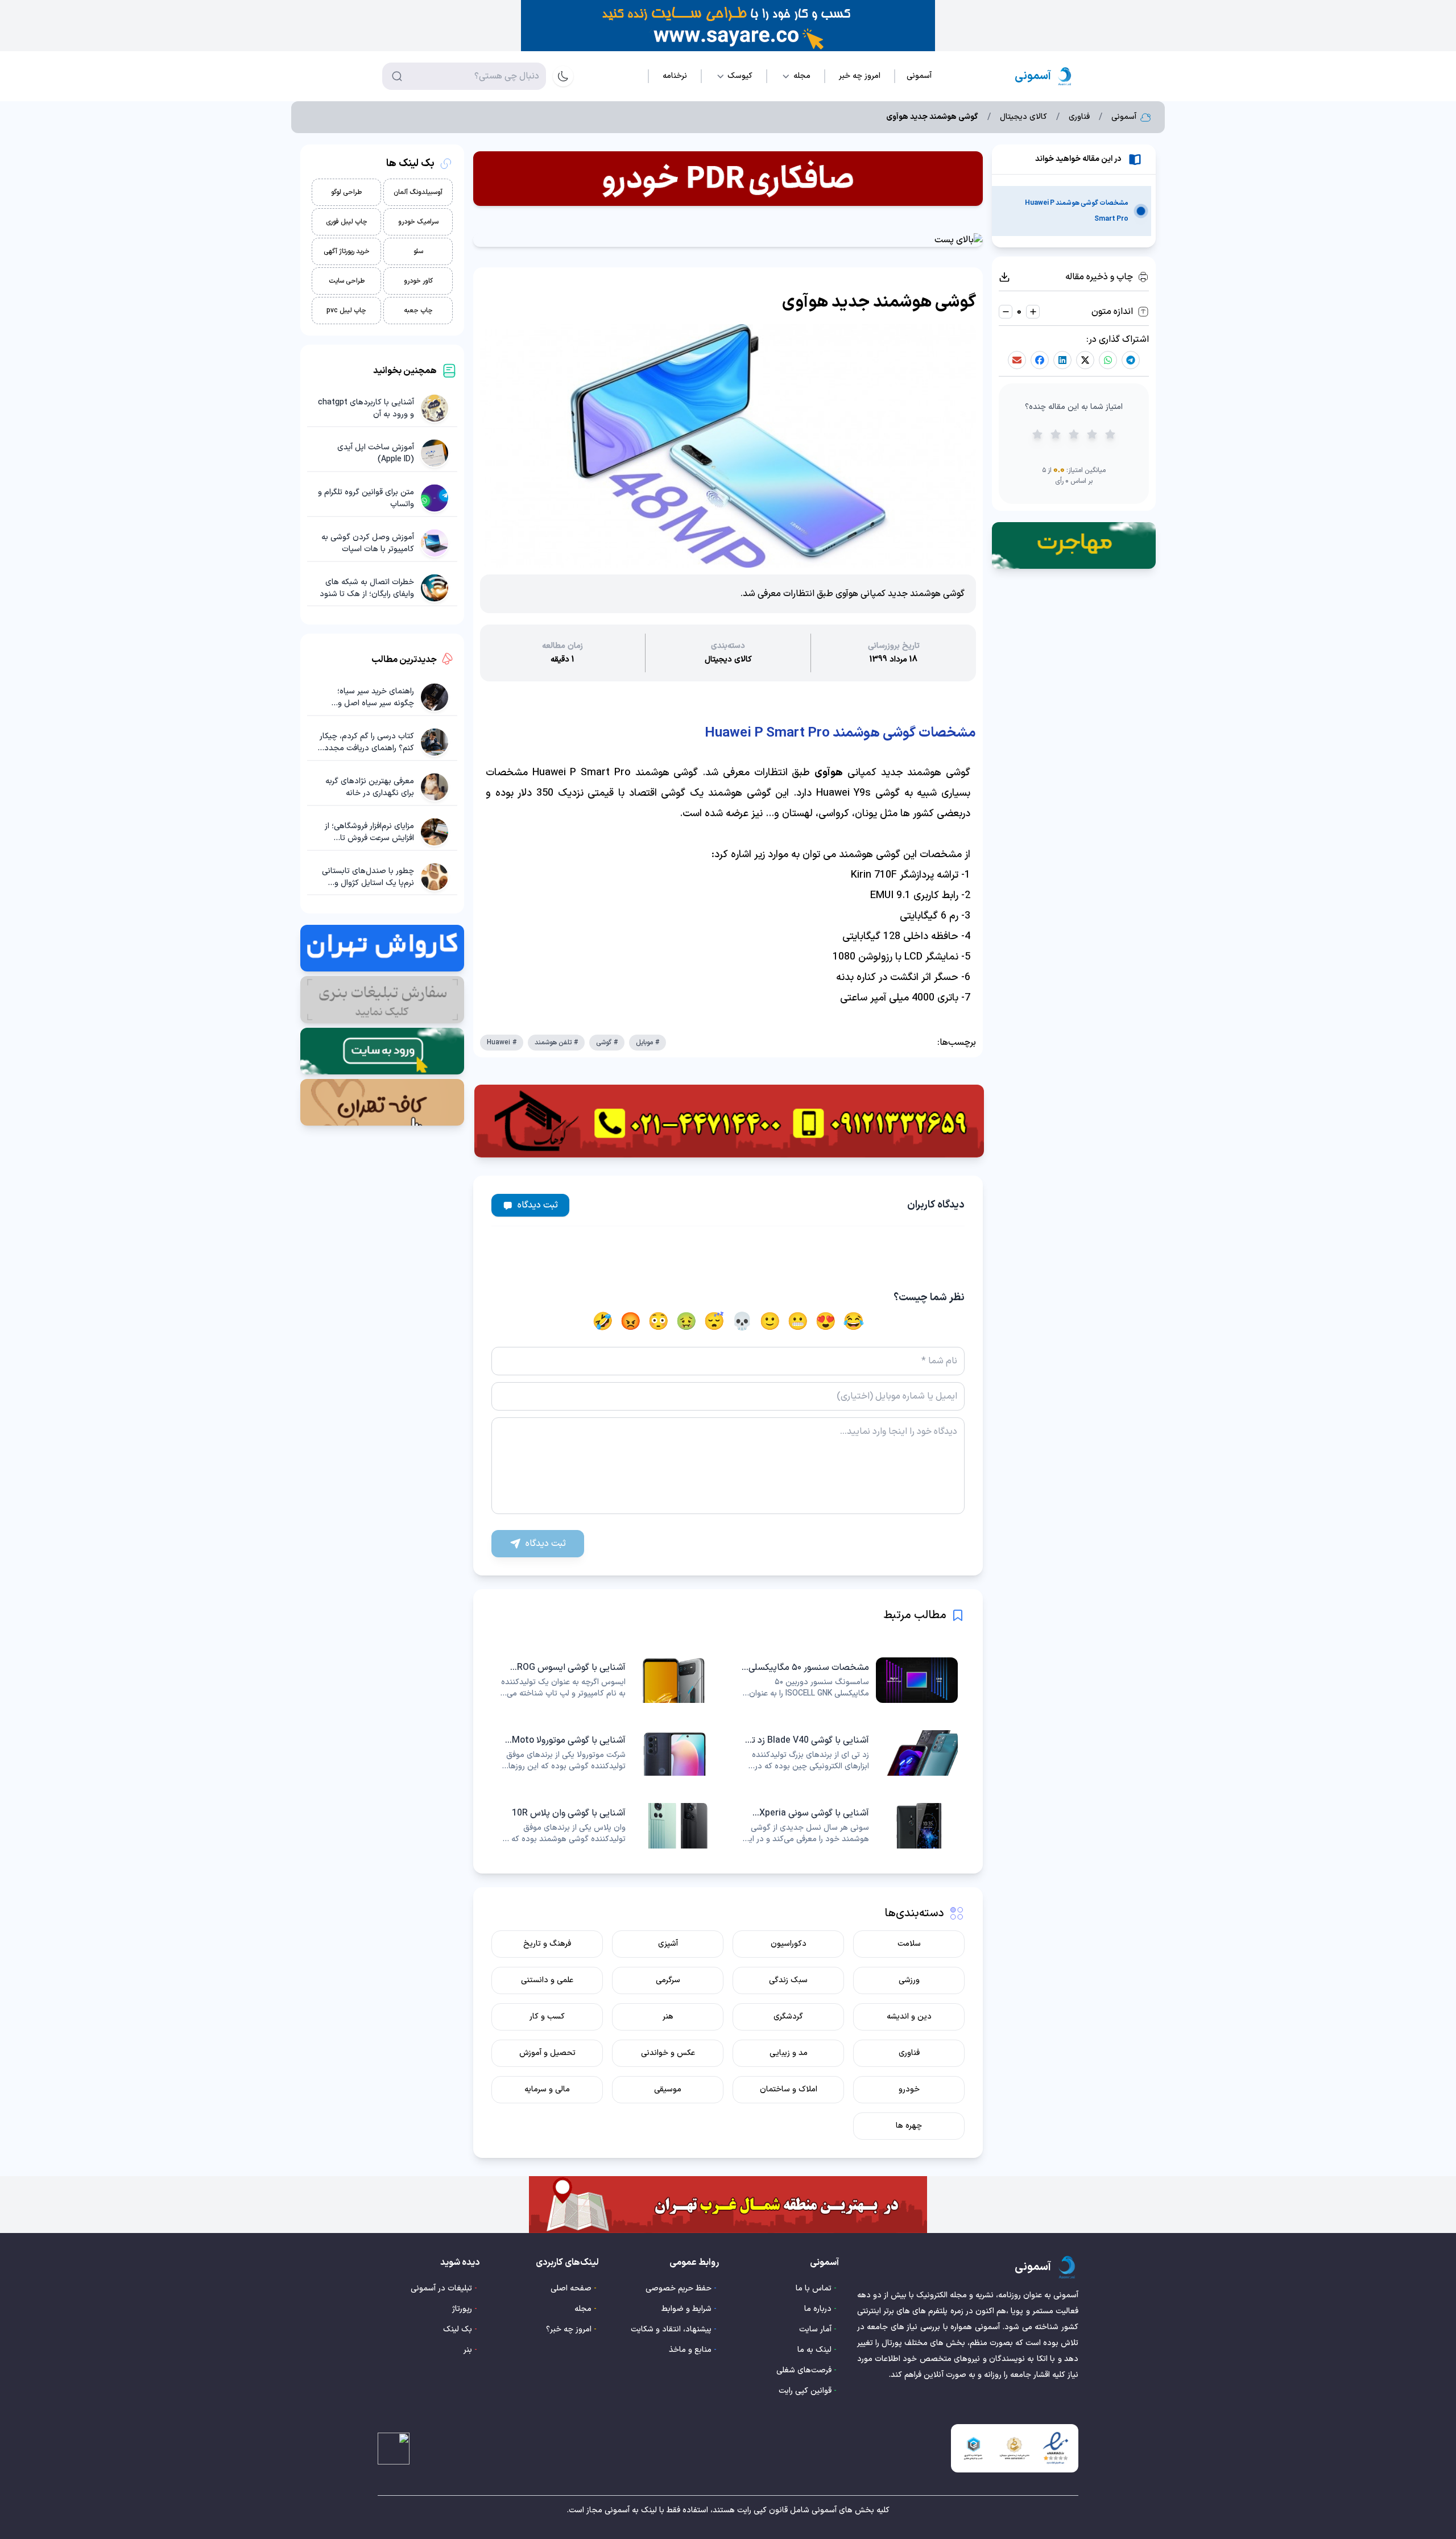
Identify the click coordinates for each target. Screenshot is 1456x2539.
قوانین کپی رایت (805, 2391)
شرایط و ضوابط (686, 2309)
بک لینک (458, 2329)
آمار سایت (815, 2329)
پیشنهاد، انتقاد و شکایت (671, 2329)
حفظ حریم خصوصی (679, 2288)
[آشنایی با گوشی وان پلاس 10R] (606, 1826)
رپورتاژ (462, 2309)
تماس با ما (814, 2288)
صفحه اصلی (571, 2288)
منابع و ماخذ (690, 2350)
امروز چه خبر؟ (569, 2329)
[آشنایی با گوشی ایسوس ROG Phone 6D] (606, 1680)
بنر (468, 2350)
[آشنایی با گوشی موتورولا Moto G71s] (606, 1753)
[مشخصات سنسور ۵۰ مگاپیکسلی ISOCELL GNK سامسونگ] (850, 1680)
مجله (583, 2309)
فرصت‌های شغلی (804, 2370)
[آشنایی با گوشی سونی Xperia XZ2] (850, 1826)
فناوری (1079, 117)
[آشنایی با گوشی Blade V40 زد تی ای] (850, 1753)
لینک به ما (814, 2350)
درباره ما (818, 2309)
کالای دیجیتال (1023, 117)
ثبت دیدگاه (538, 1205)
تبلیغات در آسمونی (441, 2288)
